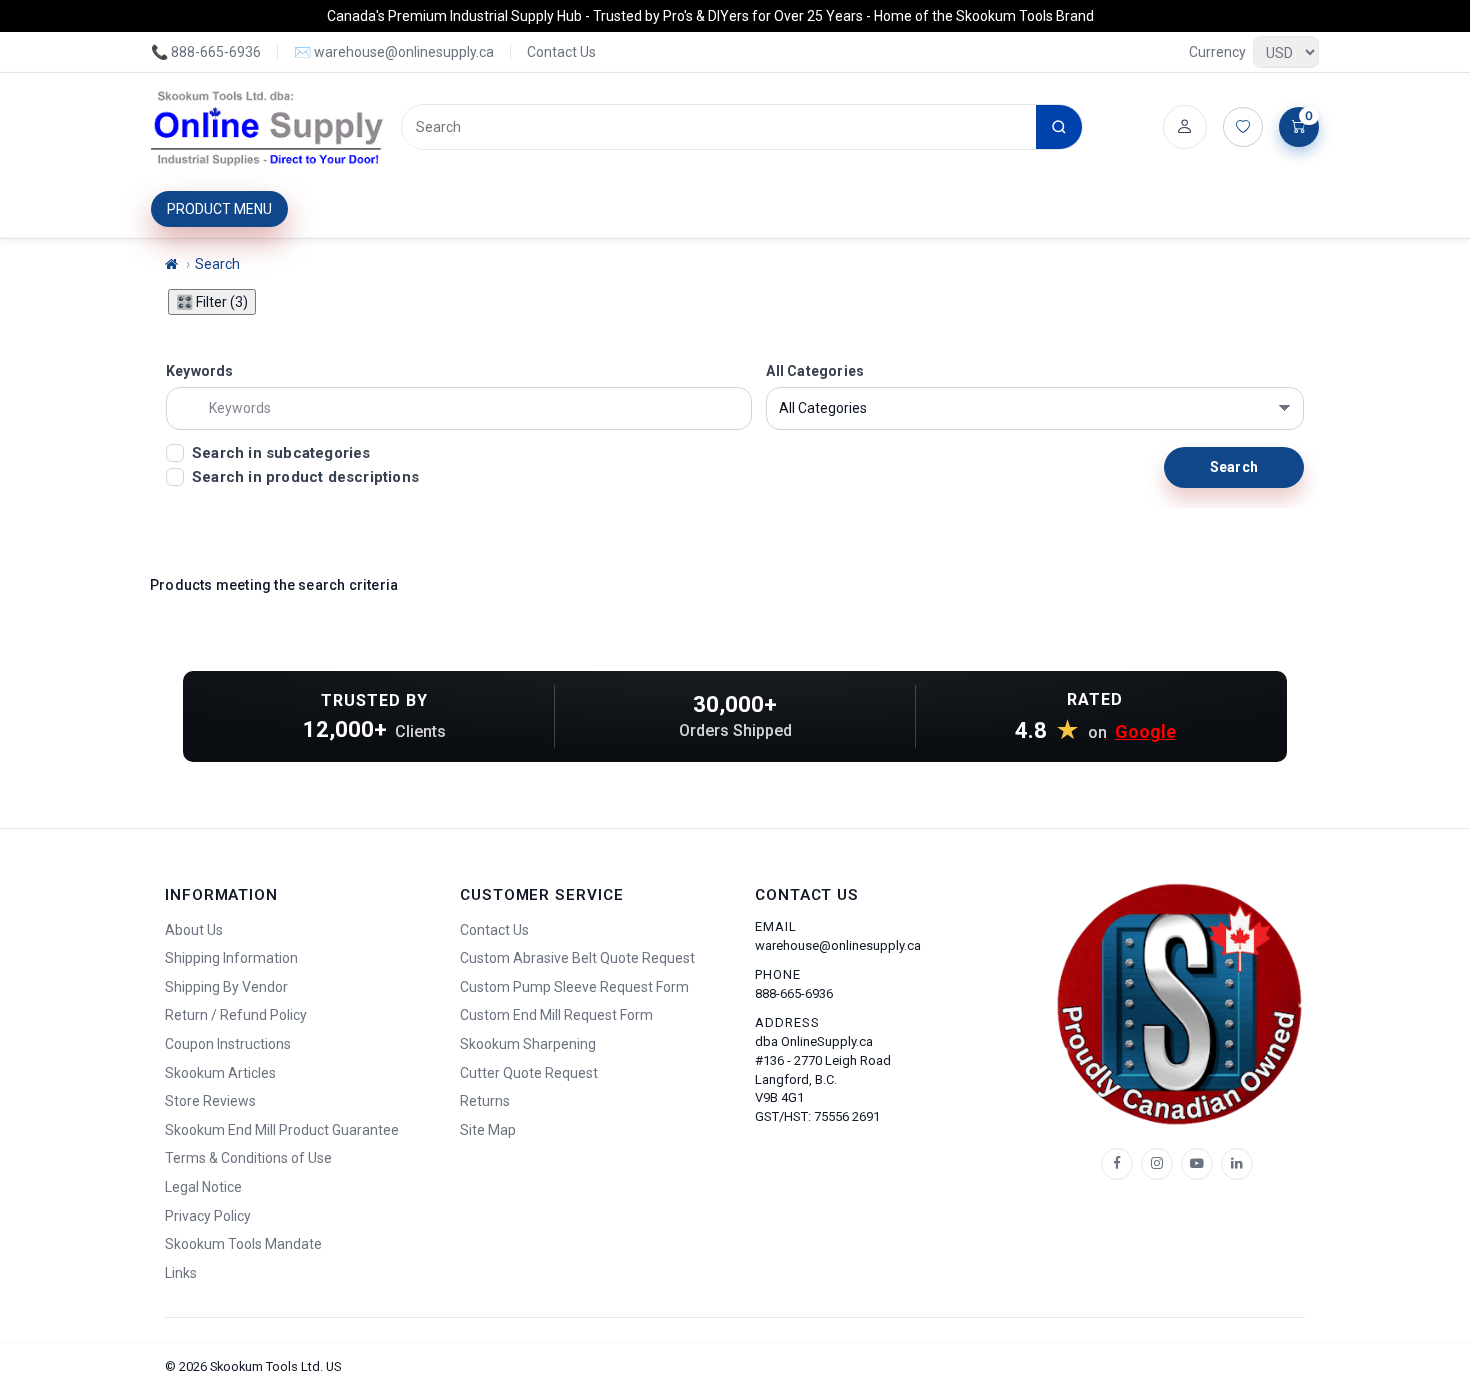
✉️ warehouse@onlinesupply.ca (394, 52)
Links (181, 1273)
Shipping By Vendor (226, 987)
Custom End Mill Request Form (556, 1015)
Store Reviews (210, 1101)
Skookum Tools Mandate (243, 1244)
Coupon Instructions (228, 1044)
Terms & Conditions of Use (248, 1158)
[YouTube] (1197, 1164)
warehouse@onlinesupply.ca (838, 945)
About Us (194, 930)
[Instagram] (1157, 1164)
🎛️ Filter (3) (212, 302)
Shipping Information (231, 958)
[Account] (1185, 127)
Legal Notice (203, 1187)
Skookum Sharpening (528, 1044)
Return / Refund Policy (236, 1015)
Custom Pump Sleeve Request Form (574, 987)
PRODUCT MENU (219, 209)
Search (217, 264)
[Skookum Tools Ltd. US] (268, 127)
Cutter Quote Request (529, 1073)
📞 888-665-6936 (206, 52)
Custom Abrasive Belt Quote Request (577, 958)
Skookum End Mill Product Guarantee (282, 1130)
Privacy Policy (208, 1216)
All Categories (815, 371)
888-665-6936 (794, 993)
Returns (485, 1101)
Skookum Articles (220, 1073)
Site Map (488, 1130)
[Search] (1059, 127)
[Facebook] (1117, 1164)
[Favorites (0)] (1243, 127)
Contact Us (561, 52)
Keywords (200, 371)
